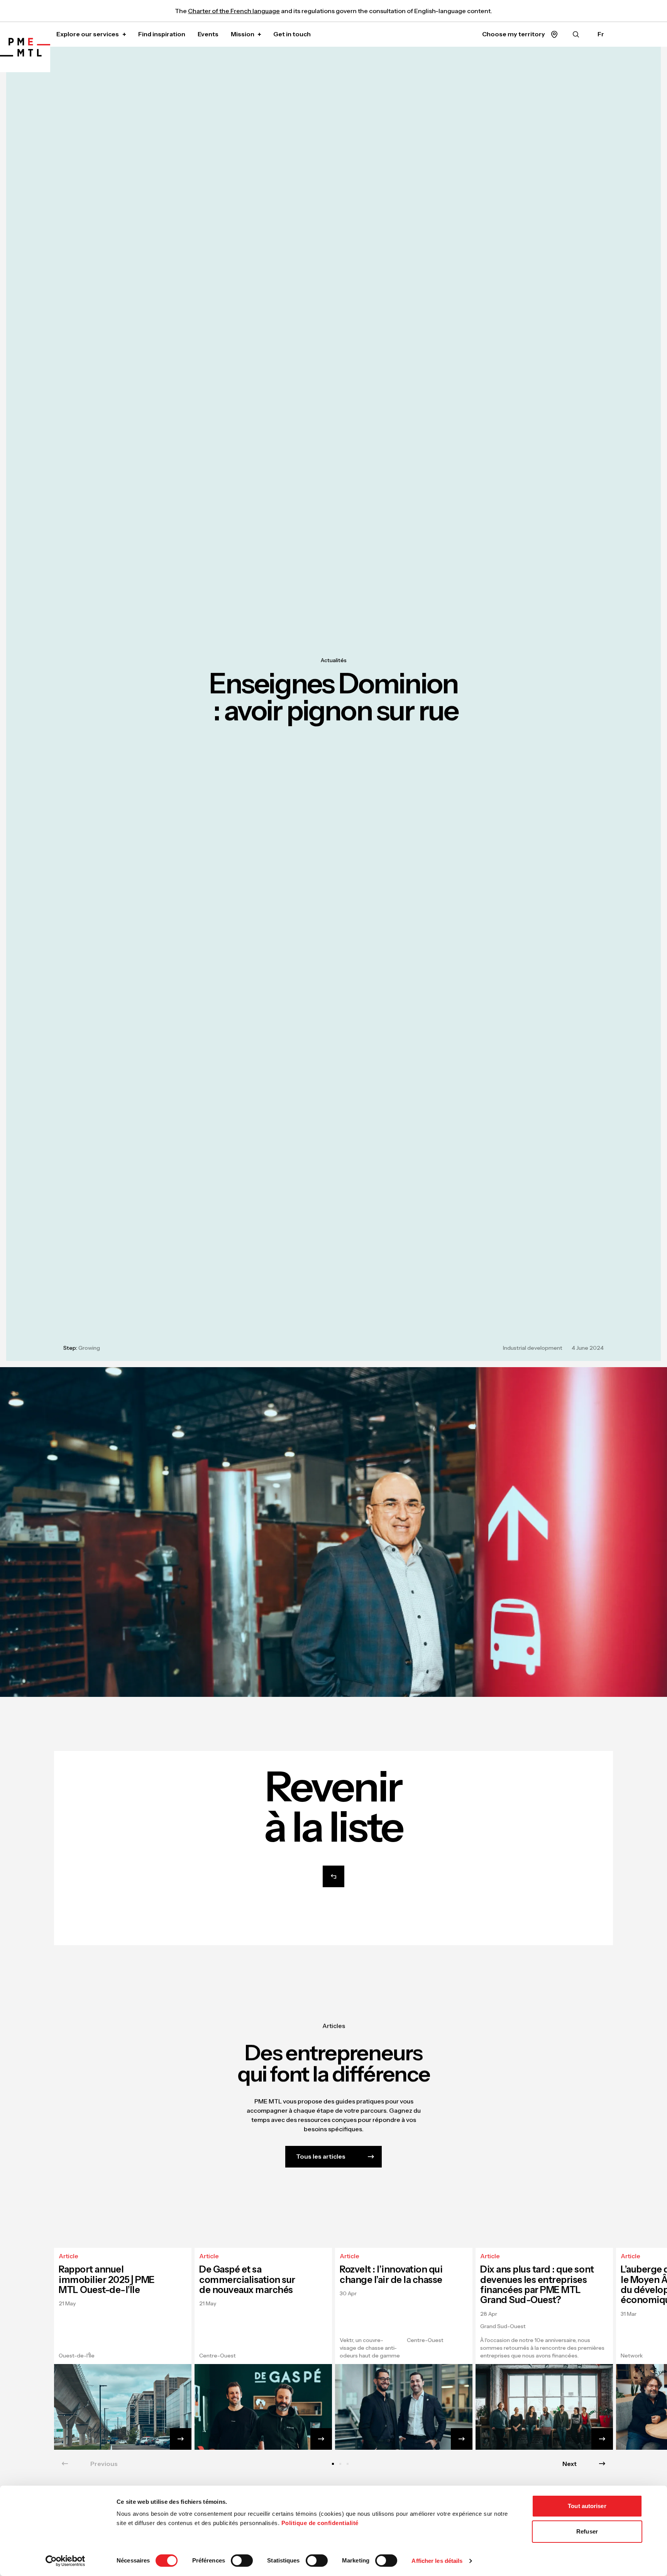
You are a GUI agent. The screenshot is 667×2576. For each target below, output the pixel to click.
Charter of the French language (234, 11)
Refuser (587, 2531)
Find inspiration (162, 34)
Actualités (334, 660)
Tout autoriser (587, 2506)
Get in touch (292, 34)
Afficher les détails (437, 2561)
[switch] (242, 2561)
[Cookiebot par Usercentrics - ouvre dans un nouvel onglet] (65, 2561)
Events (208, 34)
